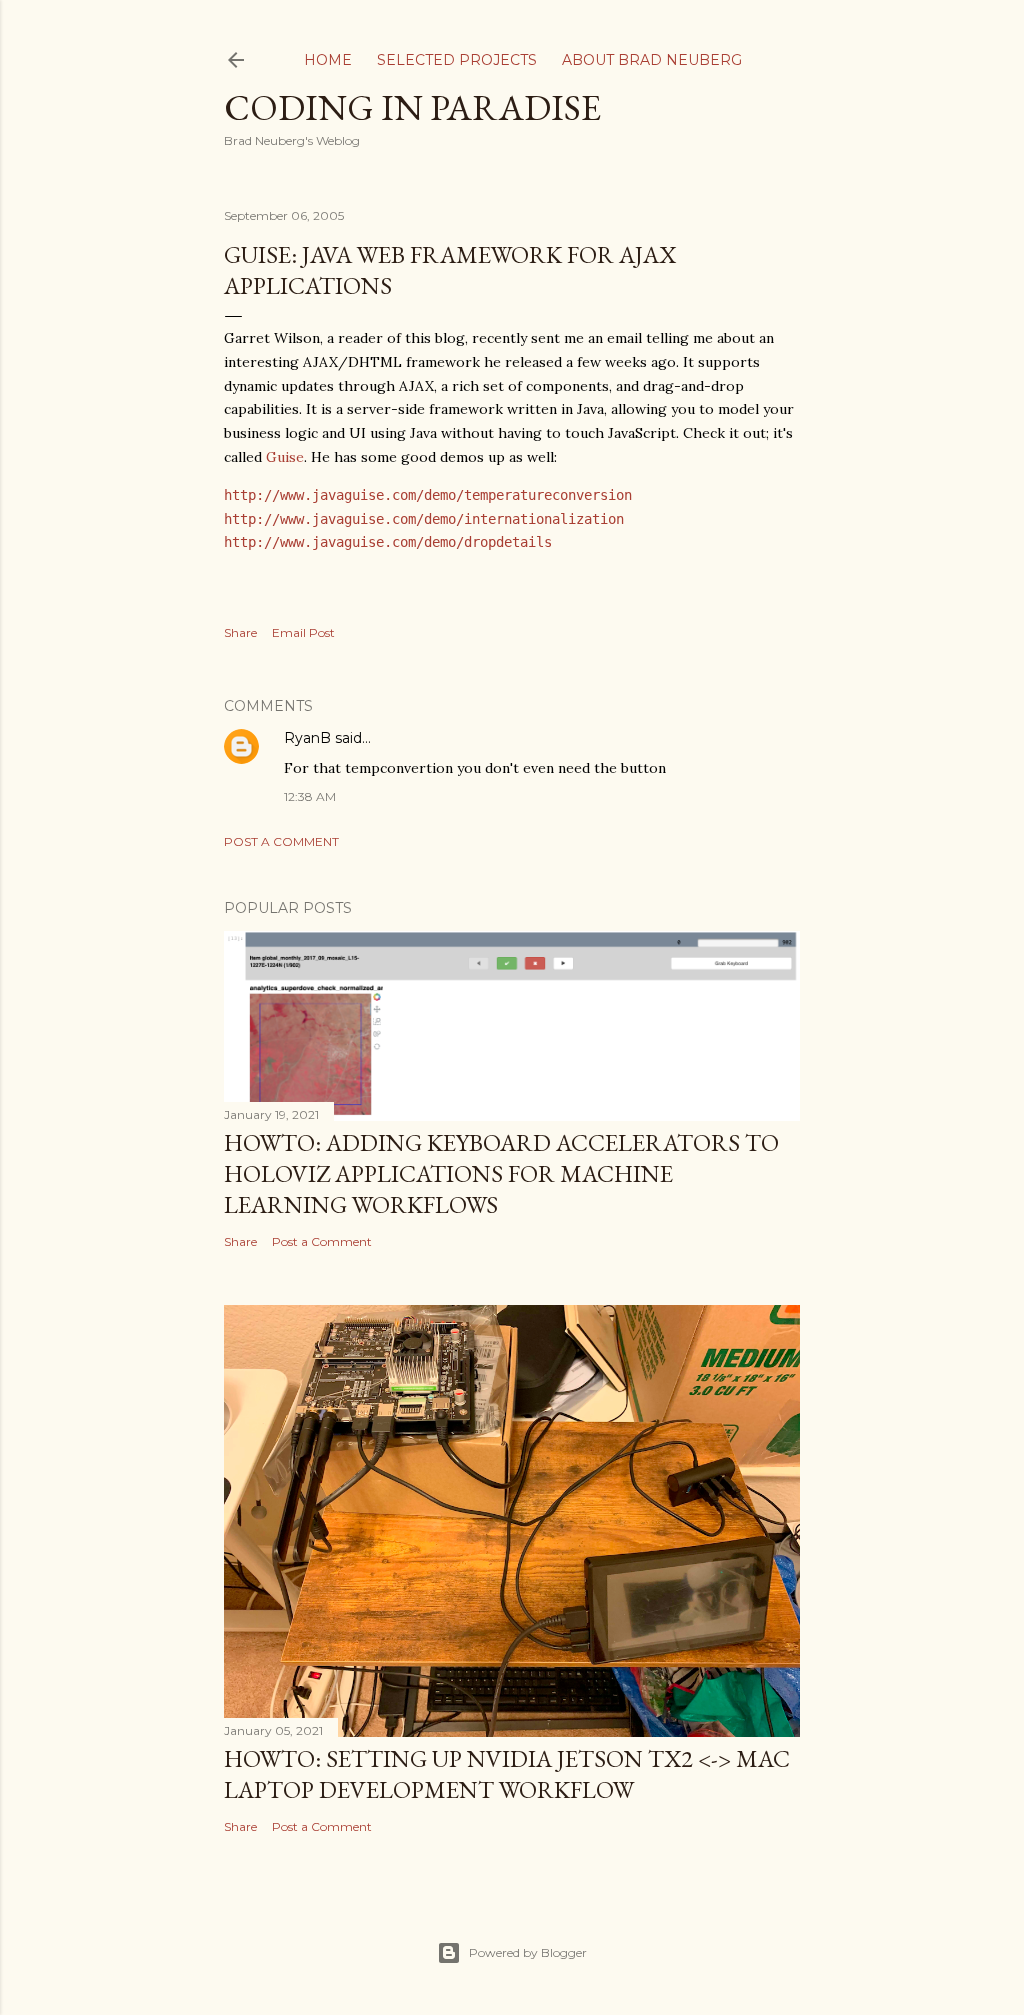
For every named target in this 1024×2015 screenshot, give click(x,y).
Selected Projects (457, 60)
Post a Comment (281, 841)
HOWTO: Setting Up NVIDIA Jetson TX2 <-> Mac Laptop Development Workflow (507, 1774)
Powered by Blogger (528, 1952)
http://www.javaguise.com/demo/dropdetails (388, 542)
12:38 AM (310, 796)
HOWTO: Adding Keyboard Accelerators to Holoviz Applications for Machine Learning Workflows (501, 1173)
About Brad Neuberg (652, 60)
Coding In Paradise (412, 107)
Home (328, 60)
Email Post (303, 632)
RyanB (307, 738)
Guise (285, 457)
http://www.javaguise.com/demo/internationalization (424, 519)
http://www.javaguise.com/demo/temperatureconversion (428, 495)
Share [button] (240, 632)
